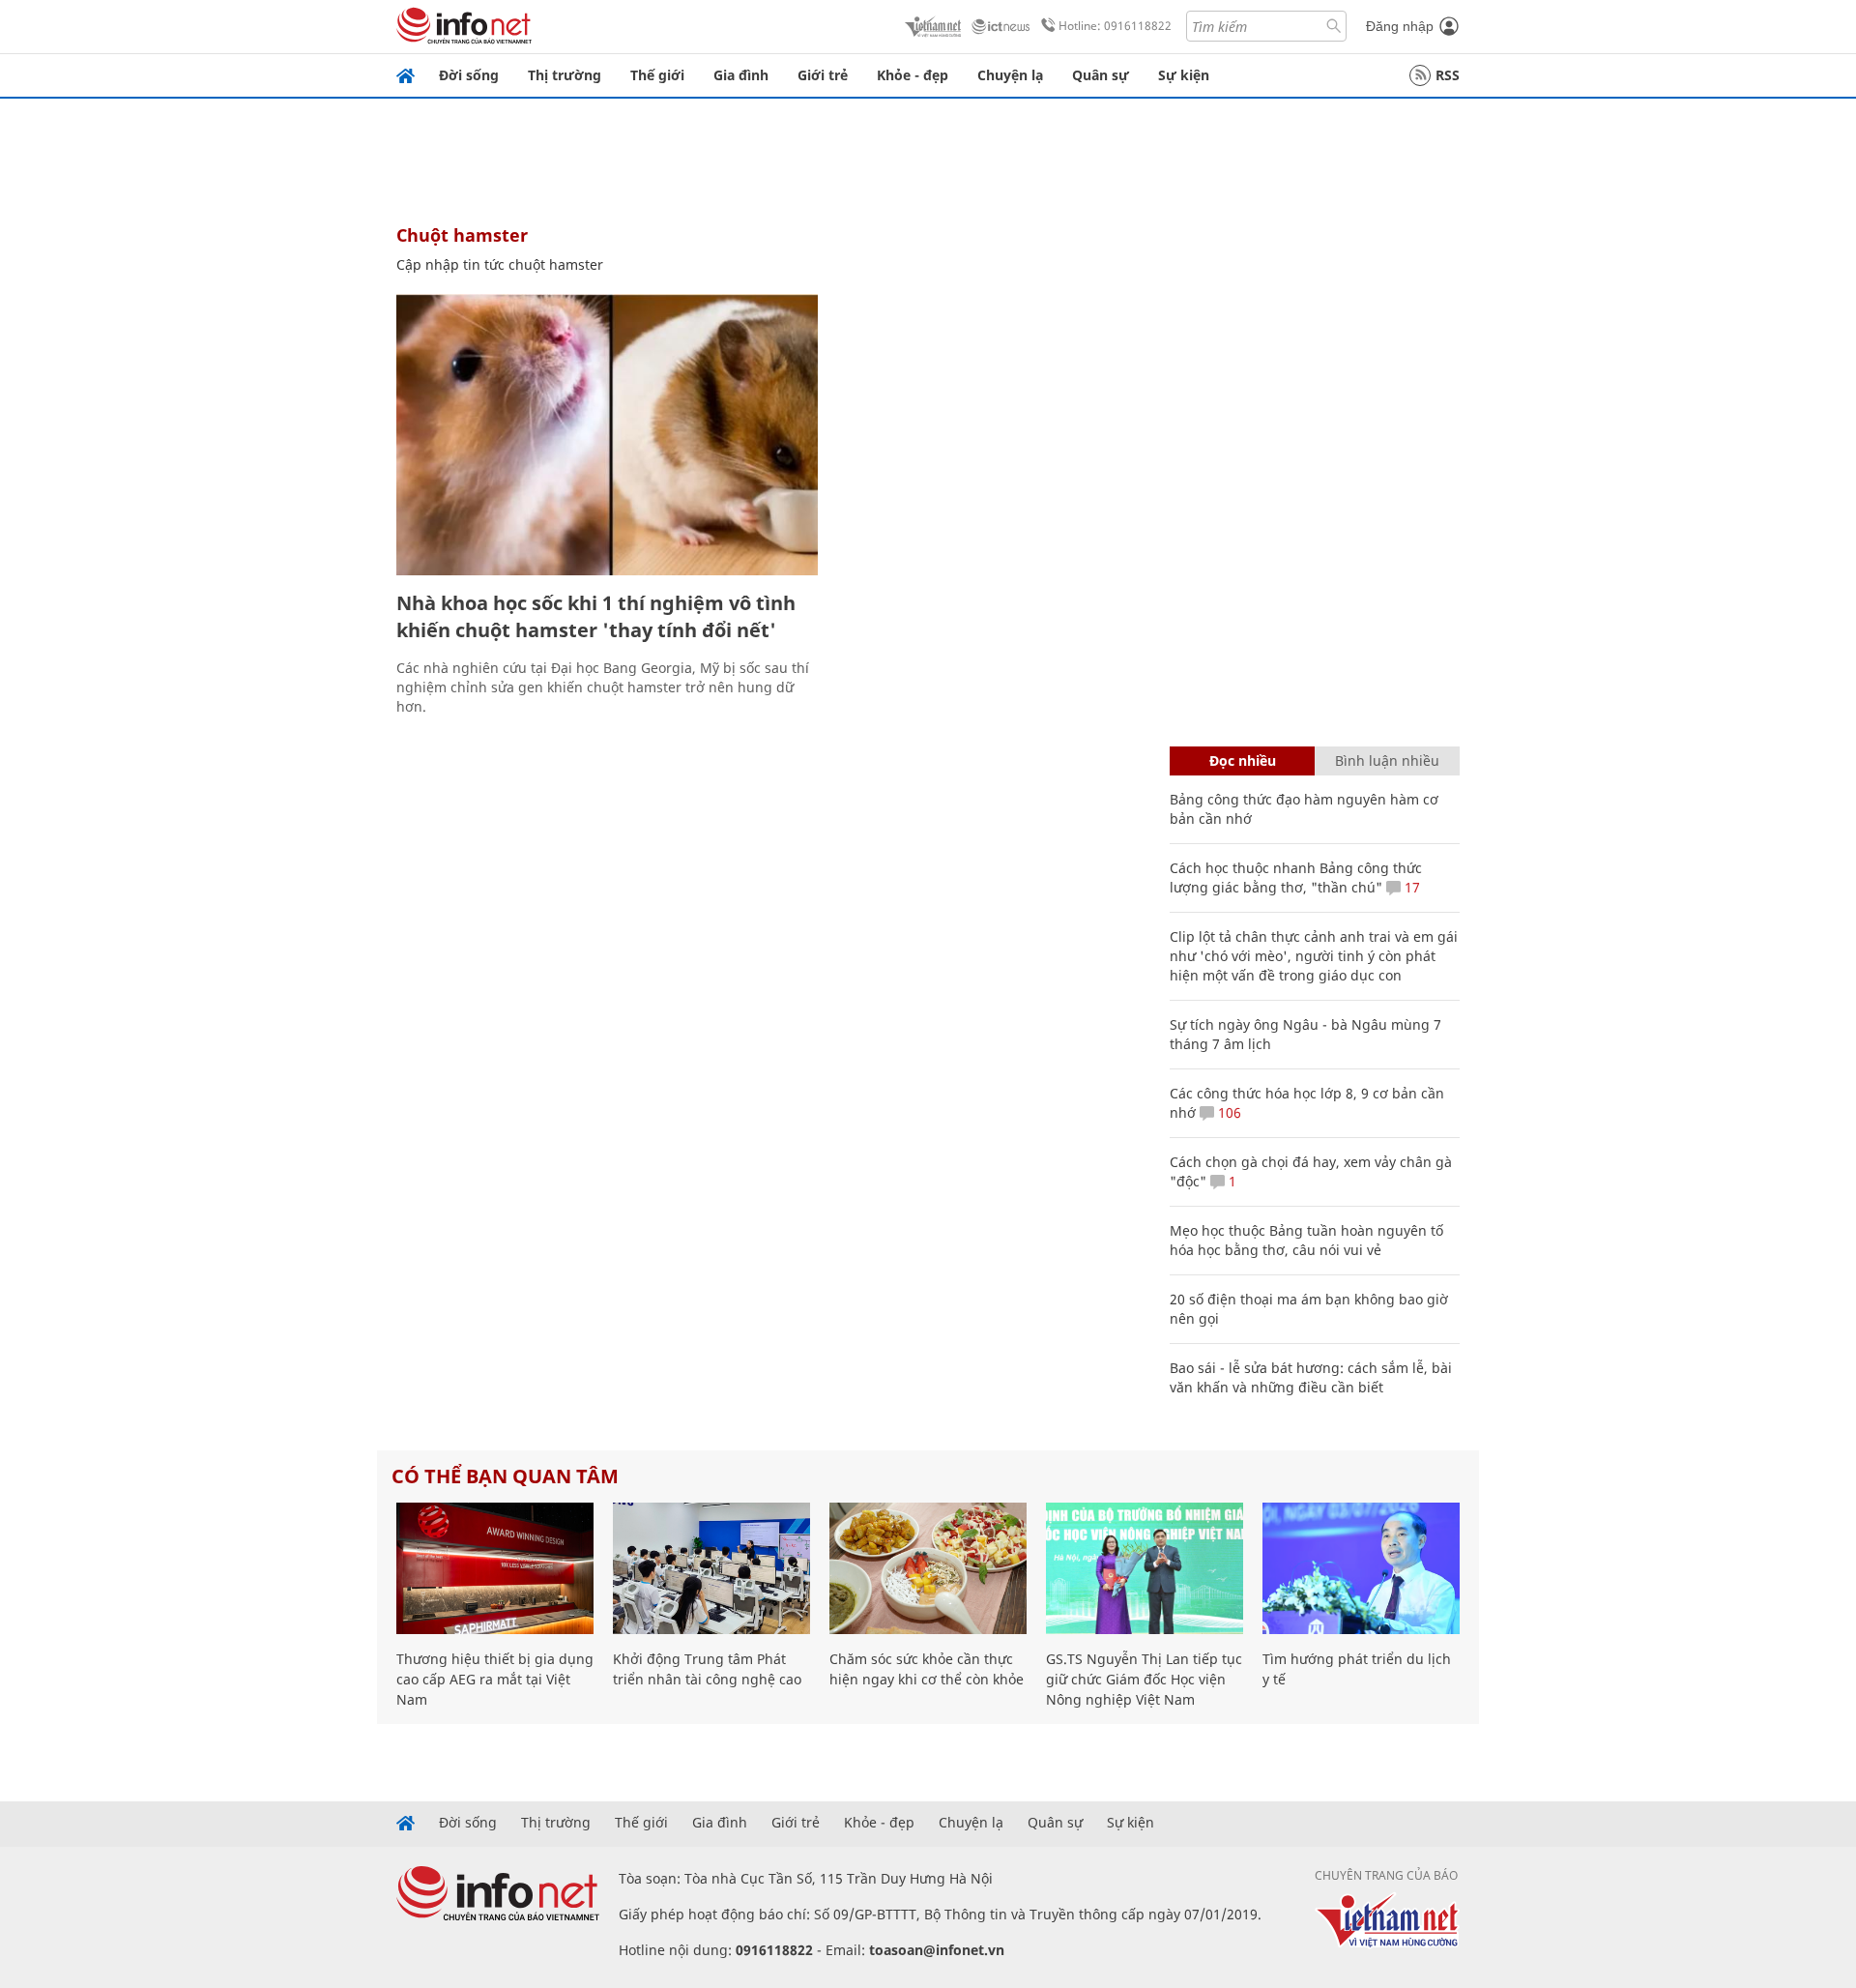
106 (1228, 1112)
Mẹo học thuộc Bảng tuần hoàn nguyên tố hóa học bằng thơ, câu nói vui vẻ (1306, 1240)
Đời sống (469, 75)
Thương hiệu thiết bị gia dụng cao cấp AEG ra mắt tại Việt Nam (495, 1679)
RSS (1448, 75)
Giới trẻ (823, 75)
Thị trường (565, 75)
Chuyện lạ (1010, 75)
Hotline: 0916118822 (1115, 26)
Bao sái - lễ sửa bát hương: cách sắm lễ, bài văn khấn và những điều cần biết (1311, 1377)
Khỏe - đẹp (913, 75)
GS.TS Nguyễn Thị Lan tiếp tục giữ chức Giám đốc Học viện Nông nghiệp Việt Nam (1144, 1679)
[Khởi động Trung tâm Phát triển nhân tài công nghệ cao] (711, 1568)
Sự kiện (1184, 75)
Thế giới (657, 75)
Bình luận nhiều (1387, 760)
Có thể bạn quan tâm (505, 1476)
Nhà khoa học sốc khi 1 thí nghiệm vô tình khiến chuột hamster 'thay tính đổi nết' (596, 616)
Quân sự (1101, 75)
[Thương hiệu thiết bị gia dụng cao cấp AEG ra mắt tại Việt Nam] (495, 1568)
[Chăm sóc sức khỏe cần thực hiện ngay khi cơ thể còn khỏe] (928, 1568)
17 (1410, 887)
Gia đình (741, 75)
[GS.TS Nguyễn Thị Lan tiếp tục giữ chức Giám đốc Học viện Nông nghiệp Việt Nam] (1145, 1568)
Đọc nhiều (1243, 760)
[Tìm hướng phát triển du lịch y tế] (1361, 1568)
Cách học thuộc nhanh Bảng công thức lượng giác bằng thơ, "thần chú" (1296, 877)
